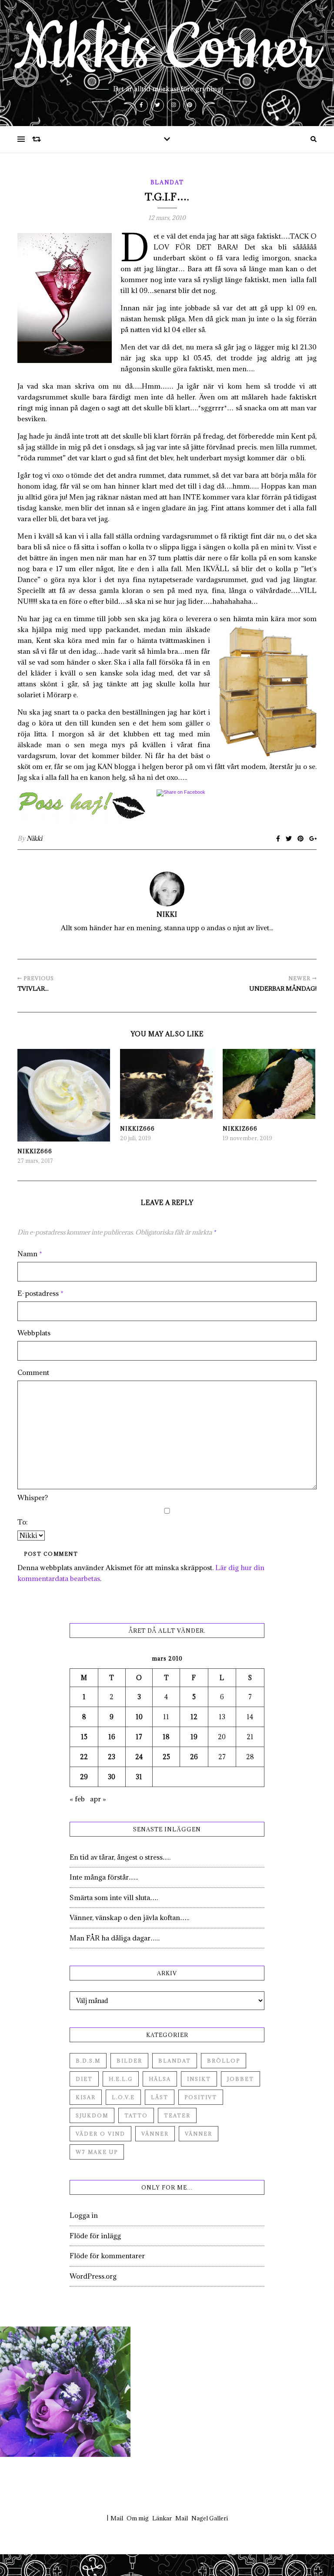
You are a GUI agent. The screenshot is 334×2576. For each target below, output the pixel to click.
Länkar (162, 2518)
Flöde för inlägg (95, 2236)
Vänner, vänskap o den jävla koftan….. (129, 1917)
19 (194, 1737)
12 (194, 1717)
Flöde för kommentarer (107, 2256)
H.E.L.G (121, 2079)
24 (139, 1757)
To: (23, 1522)
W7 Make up (97, 2152)
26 (194, 1757)
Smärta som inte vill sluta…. (114, 1897)
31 (139, 1777)
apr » (98, 1799)
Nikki (34, 838)
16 (112, 1737)
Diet (84, 2079)
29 (84, 1777)
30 (112, 1777)
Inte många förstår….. (104, 1877)
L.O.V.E (123, 2097)
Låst (160, 2097)
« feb (77, 1799)
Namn (30, 1254)
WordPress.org (93, 2276)
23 (112, 1757)
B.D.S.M (88, 2061)
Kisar (86, 2097)
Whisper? (33, 1498)
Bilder (129, 2061)
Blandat (167, 182)
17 (139, 1737)
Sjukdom (92, 2115)
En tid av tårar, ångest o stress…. (120, 1857)
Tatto (136, 2115)
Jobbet (240, 2079)
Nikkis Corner (167, 49)
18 (166, 1737)
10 (139, 1717)
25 (166, 1757)
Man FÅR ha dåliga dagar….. (115, 1938)
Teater (177, 2115)
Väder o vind (100, 2134)
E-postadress (40, 1293)
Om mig (138, 2518)
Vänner (155, 2134)
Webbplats (34, 1333)
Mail (117, 2518)
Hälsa (160, 2079)
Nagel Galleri (210, 2518)
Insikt (199, 2079)
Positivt (201, 2097)
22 (84, 1757)
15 (84, 1737)
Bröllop (224, 2061)
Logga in (84, 2215)
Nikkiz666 (35, 1151)
